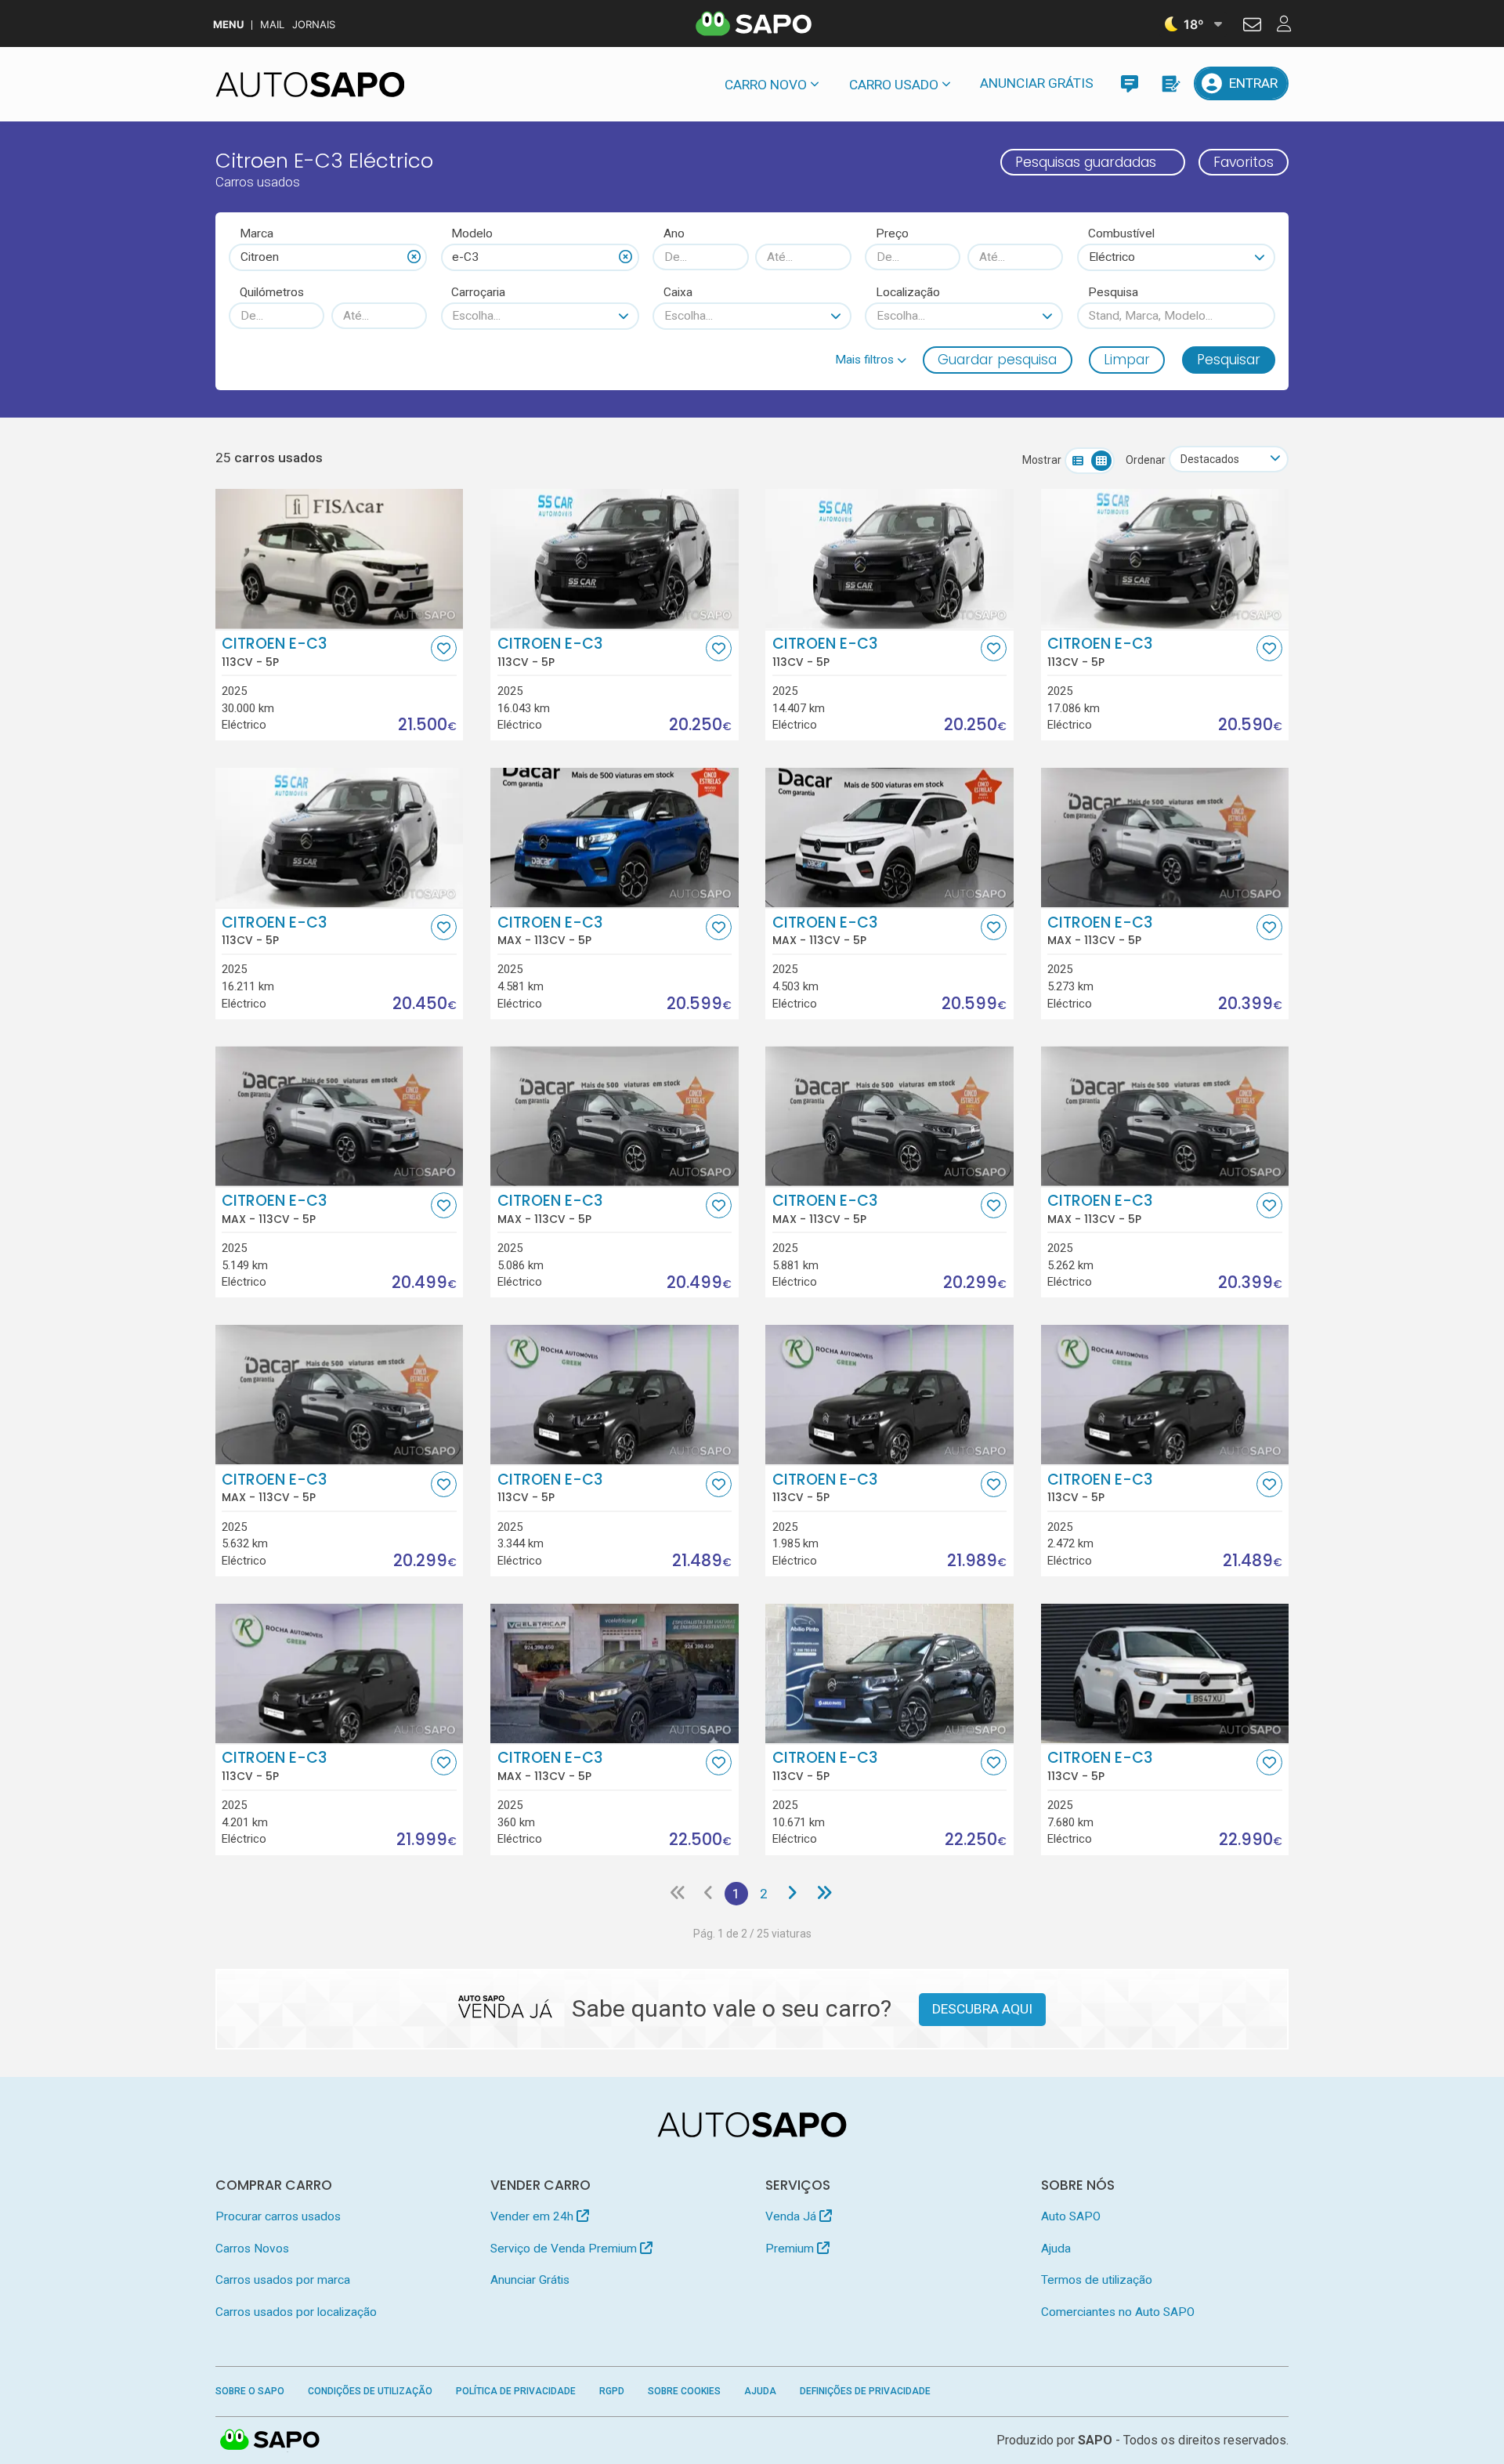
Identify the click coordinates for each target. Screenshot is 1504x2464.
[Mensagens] (1129, 83)
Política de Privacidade (516, 2391)
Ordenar (1146, 460)
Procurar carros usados (278, 2216)
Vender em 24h (533, 2216)
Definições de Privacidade (865, 2391)
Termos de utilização (1097, 2280)
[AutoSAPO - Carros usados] (310, 85)
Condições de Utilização (370, 2391)
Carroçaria (478, 292)
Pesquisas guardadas (1086, 162)
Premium (791, 2249)
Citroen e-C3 (274, 652)
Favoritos (1244, 162)
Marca (257, 233)
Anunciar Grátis (1037, 83)
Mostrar (1042, 460)
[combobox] (328, 257)
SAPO (270, 2440)
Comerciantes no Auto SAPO (1118, 2312)
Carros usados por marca (283, 2280)
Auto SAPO (1071, 2216)
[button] (871, 360)
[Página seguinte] (792, 1894)
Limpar (1127, 360)
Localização (908, 292)
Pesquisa (1113, 292)
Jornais (314, 25)
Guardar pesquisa (997, 360)
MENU (228, 25)
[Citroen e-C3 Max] (615, 838)
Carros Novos (252, 2249)
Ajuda (1056, 2249)
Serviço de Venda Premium (565, 2249)
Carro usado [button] (894, 85)
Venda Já (792, 2216)
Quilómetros (272, 292)
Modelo (472, 233)
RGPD (612, 2391)
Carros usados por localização (296, 2312)
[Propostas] (1170, 83)
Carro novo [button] (766, 85)
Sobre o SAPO (250, 2391)
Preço (892, 233)
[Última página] (824, 1894)
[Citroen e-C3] (340, 559)
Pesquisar (1229, 360)
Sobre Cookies (684, 2391)
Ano (674, 233)
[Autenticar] (1252, 27)
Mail (272, 25)
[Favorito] (444, 648)
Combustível (1121, 233)
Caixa (678, 292)
